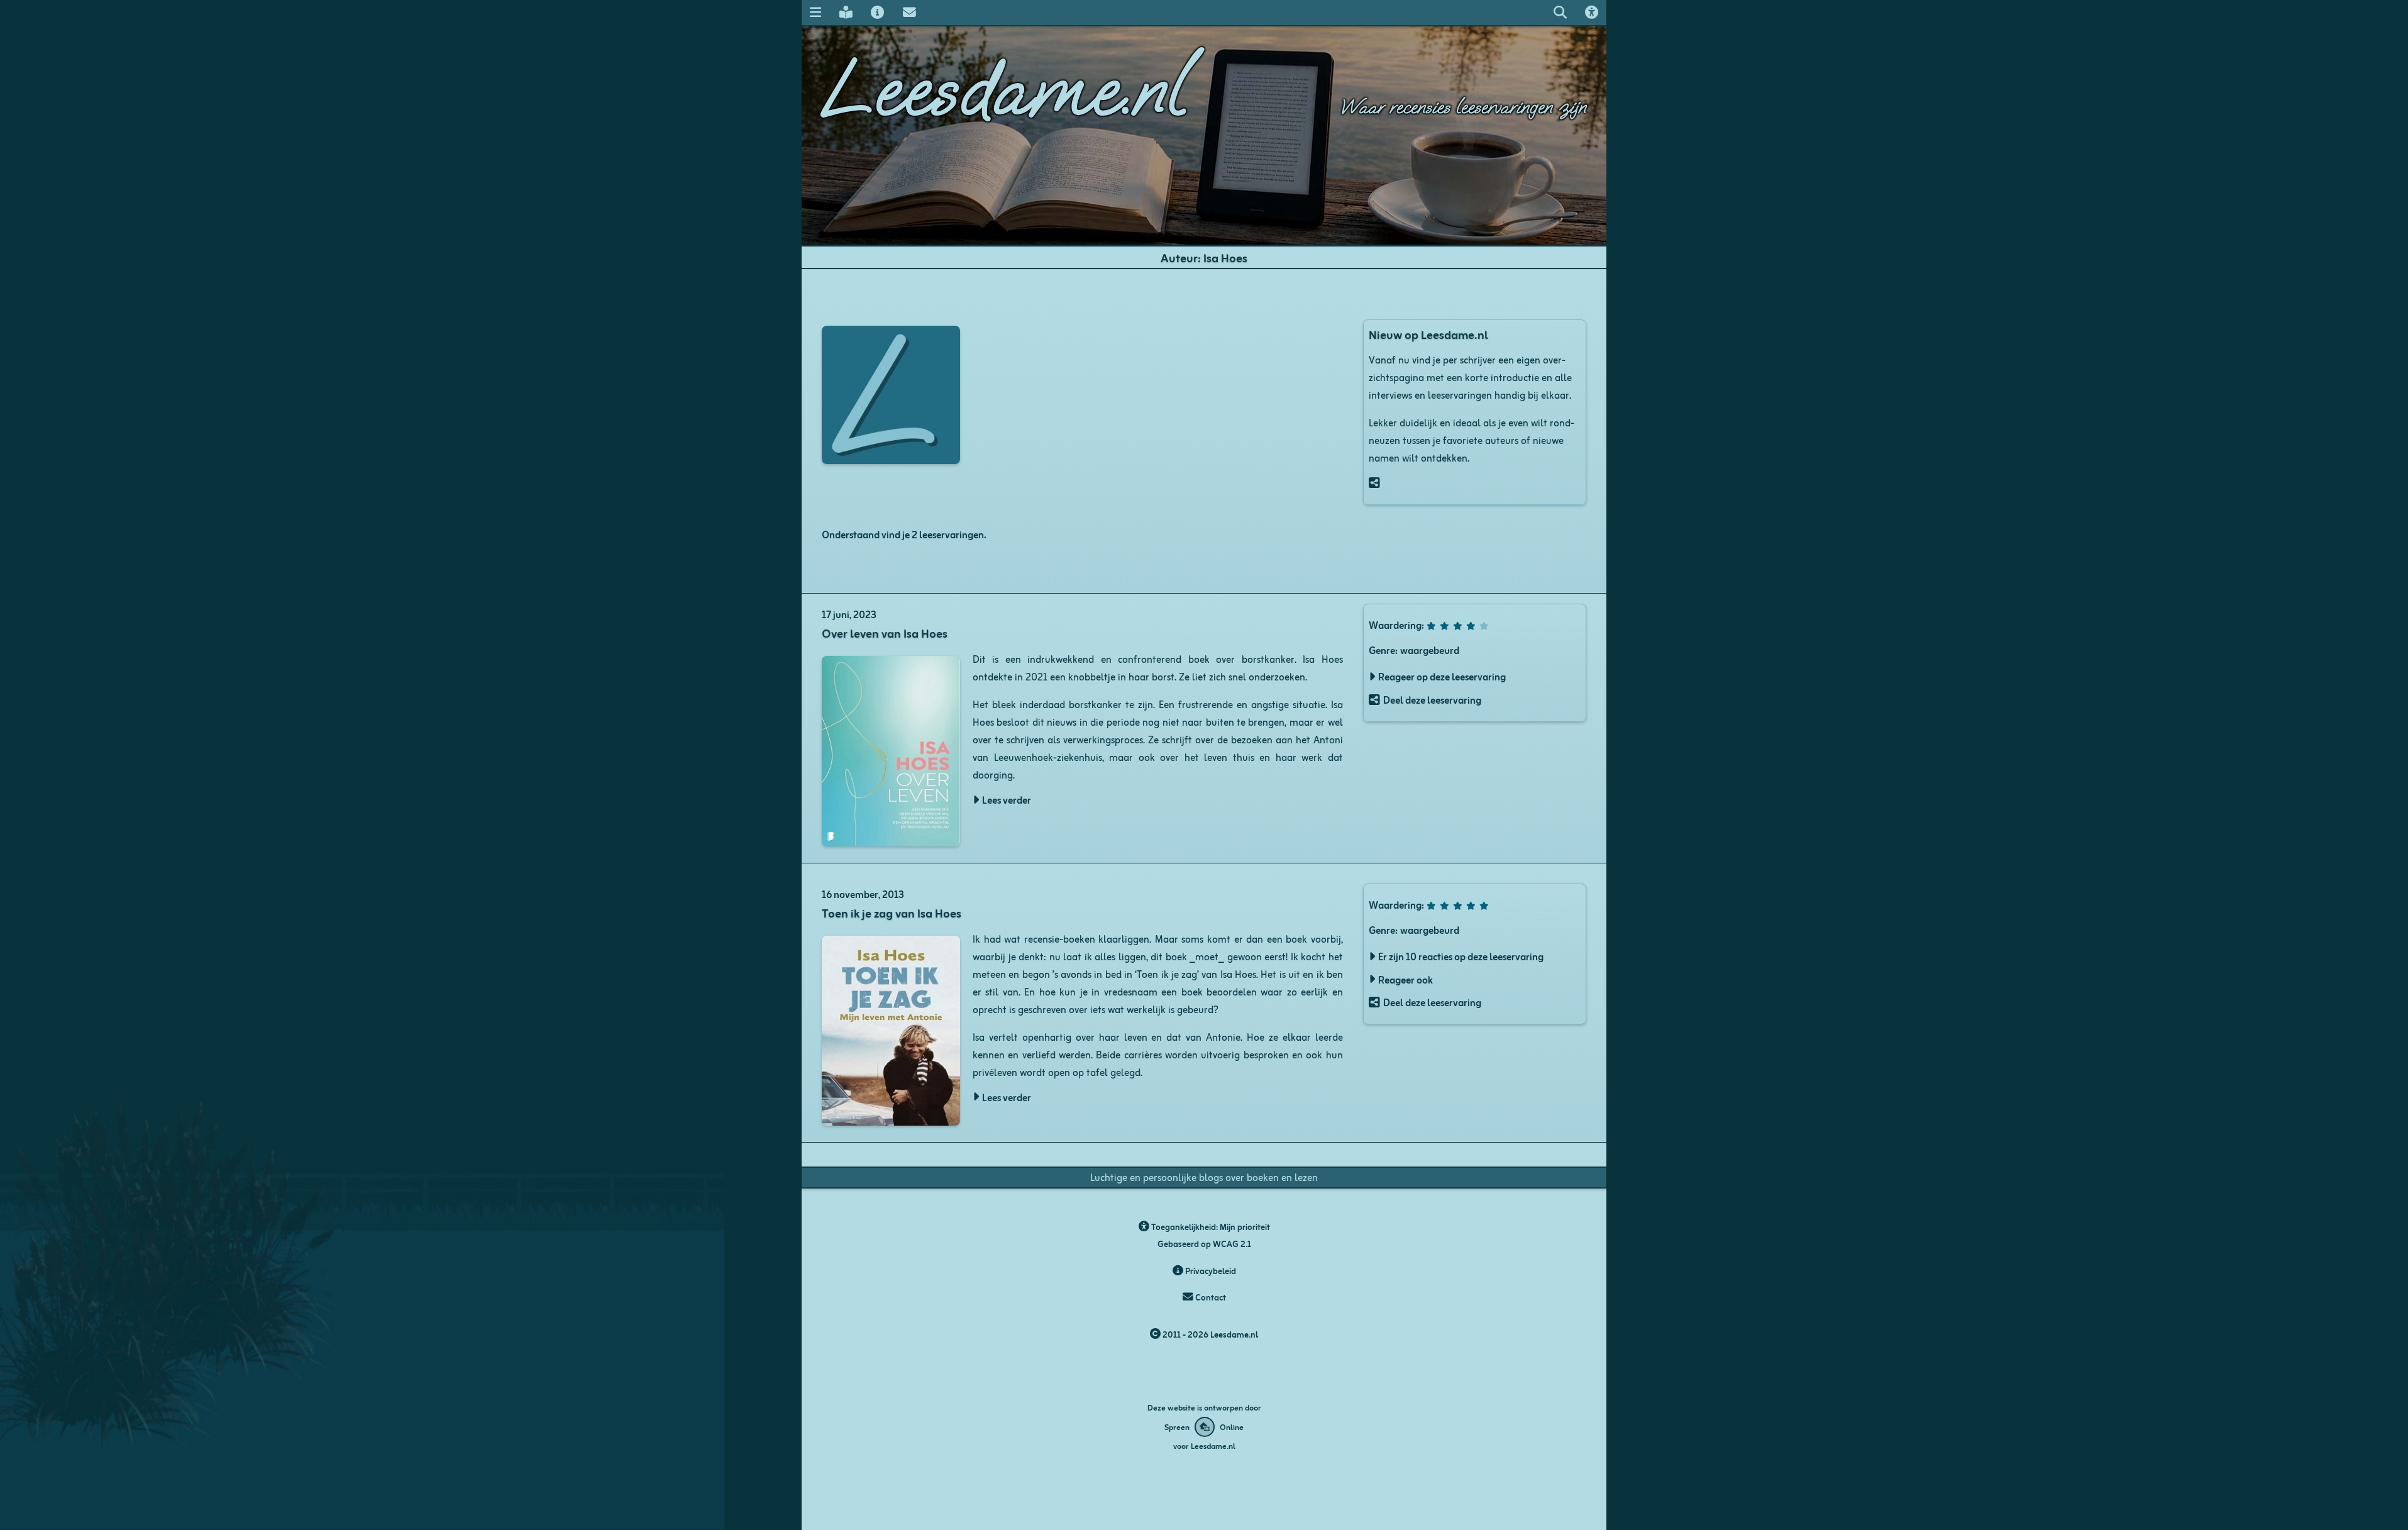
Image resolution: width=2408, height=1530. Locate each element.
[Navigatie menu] (815, 12)
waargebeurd (1430, 650)
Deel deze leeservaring (1432, 699)
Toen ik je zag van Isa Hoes (892, 912)
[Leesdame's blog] (846, 12)
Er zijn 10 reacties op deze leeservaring (1461, 956)
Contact (1210, 1297)
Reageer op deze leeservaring (1442, 676)
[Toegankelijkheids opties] (1592, 12)
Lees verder (1007, 799)
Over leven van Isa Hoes (885, 632)
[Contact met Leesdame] (909, 12)
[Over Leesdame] (878, 12)
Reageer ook (1406, 979)
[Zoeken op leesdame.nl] (1560, 12)
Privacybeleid (1210, 1271)
